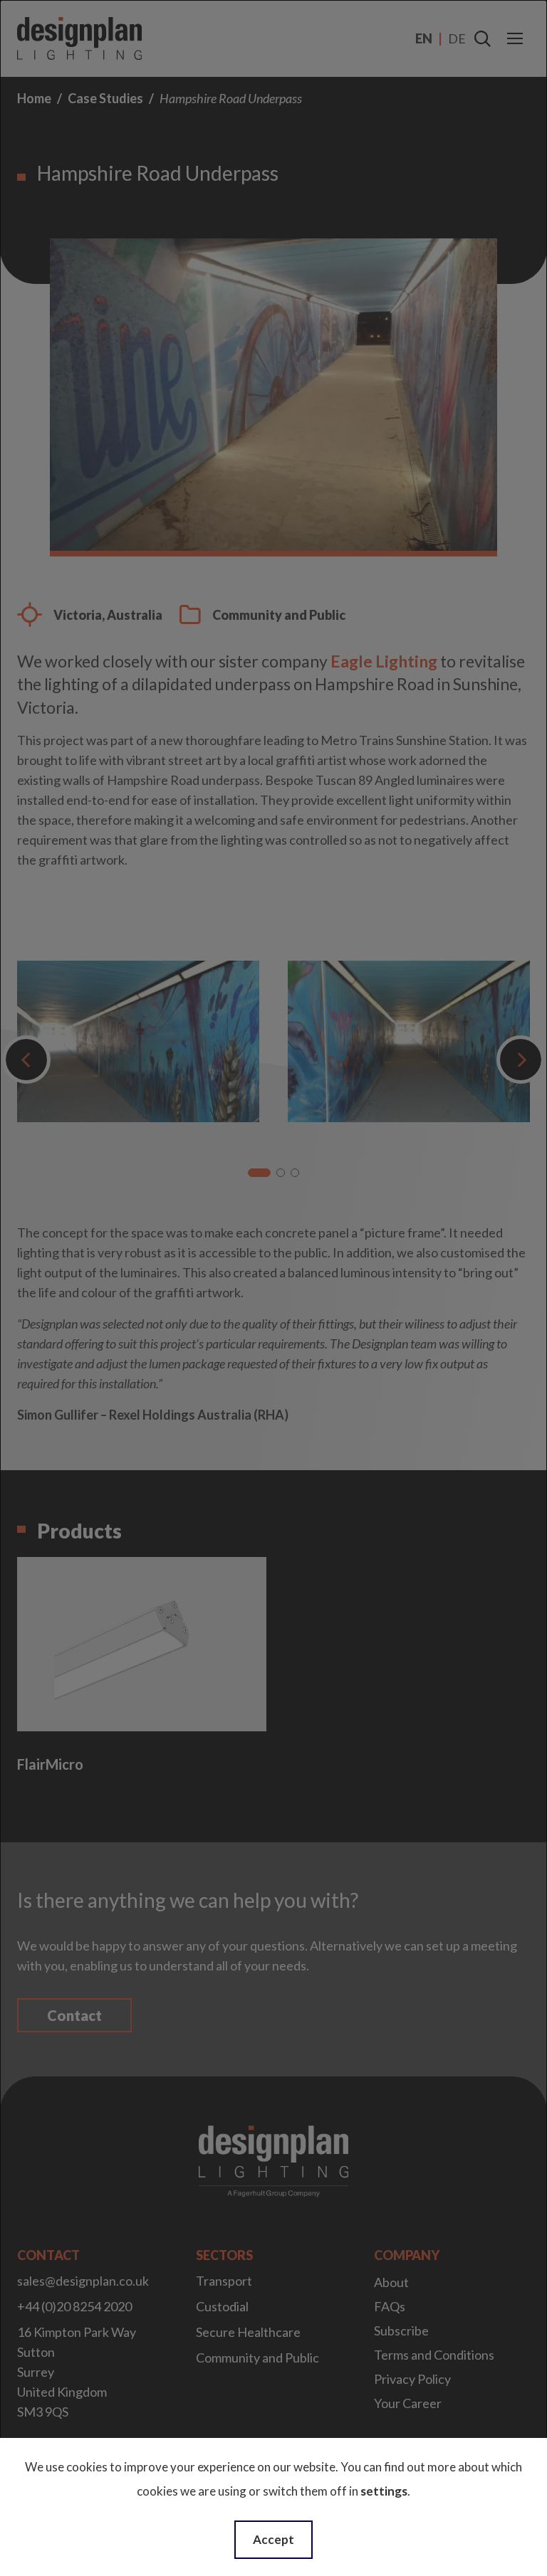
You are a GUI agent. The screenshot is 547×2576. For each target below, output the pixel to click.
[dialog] (273, 1288)
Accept (273, 2539)
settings (384, 2491)
